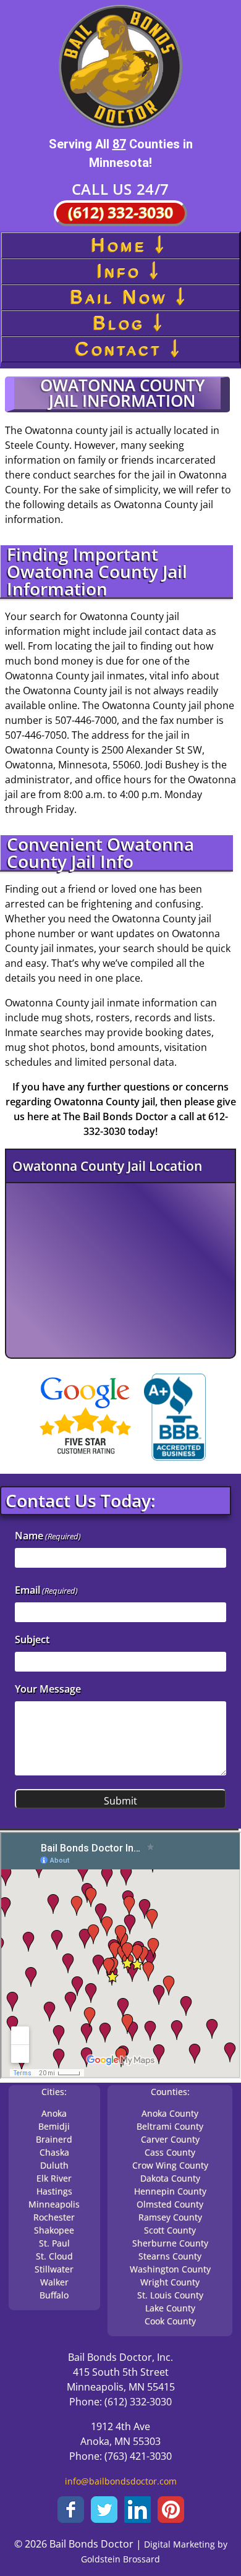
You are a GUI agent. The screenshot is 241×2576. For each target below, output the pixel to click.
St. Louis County (170, 2295)
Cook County (170, 2321)
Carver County (170, 2139)
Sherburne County (170, 2243)
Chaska (54, 2152)
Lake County (170, 2308)
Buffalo (54, 2295)
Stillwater (54, 2269)
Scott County (170, 2230)
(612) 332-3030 (120, 212)
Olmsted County (170, 2204)
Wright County (170, 2282)
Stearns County (170, 2256)
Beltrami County (170, 2126)
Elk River (54, 2178)
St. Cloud (54, 2256)
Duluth (54, 2165)
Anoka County (170, 2113)
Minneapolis (54, 2204)
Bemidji (54, 2126)
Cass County (170, 2152)
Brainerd (54, 2139)
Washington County (170, 2269)
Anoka (54, 2113)
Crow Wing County (170, 2165)
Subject (32, 1639)
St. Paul (54, 2243)
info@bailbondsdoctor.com (121, 2481)
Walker (54, 2282)
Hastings (54, 2191)
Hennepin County (170, 2191)
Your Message (48, 1689)
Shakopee (54, 2230)
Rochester (54, 2217)
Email (46, 1590)
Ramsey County (170, 2217)
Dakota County (170, 2178)
